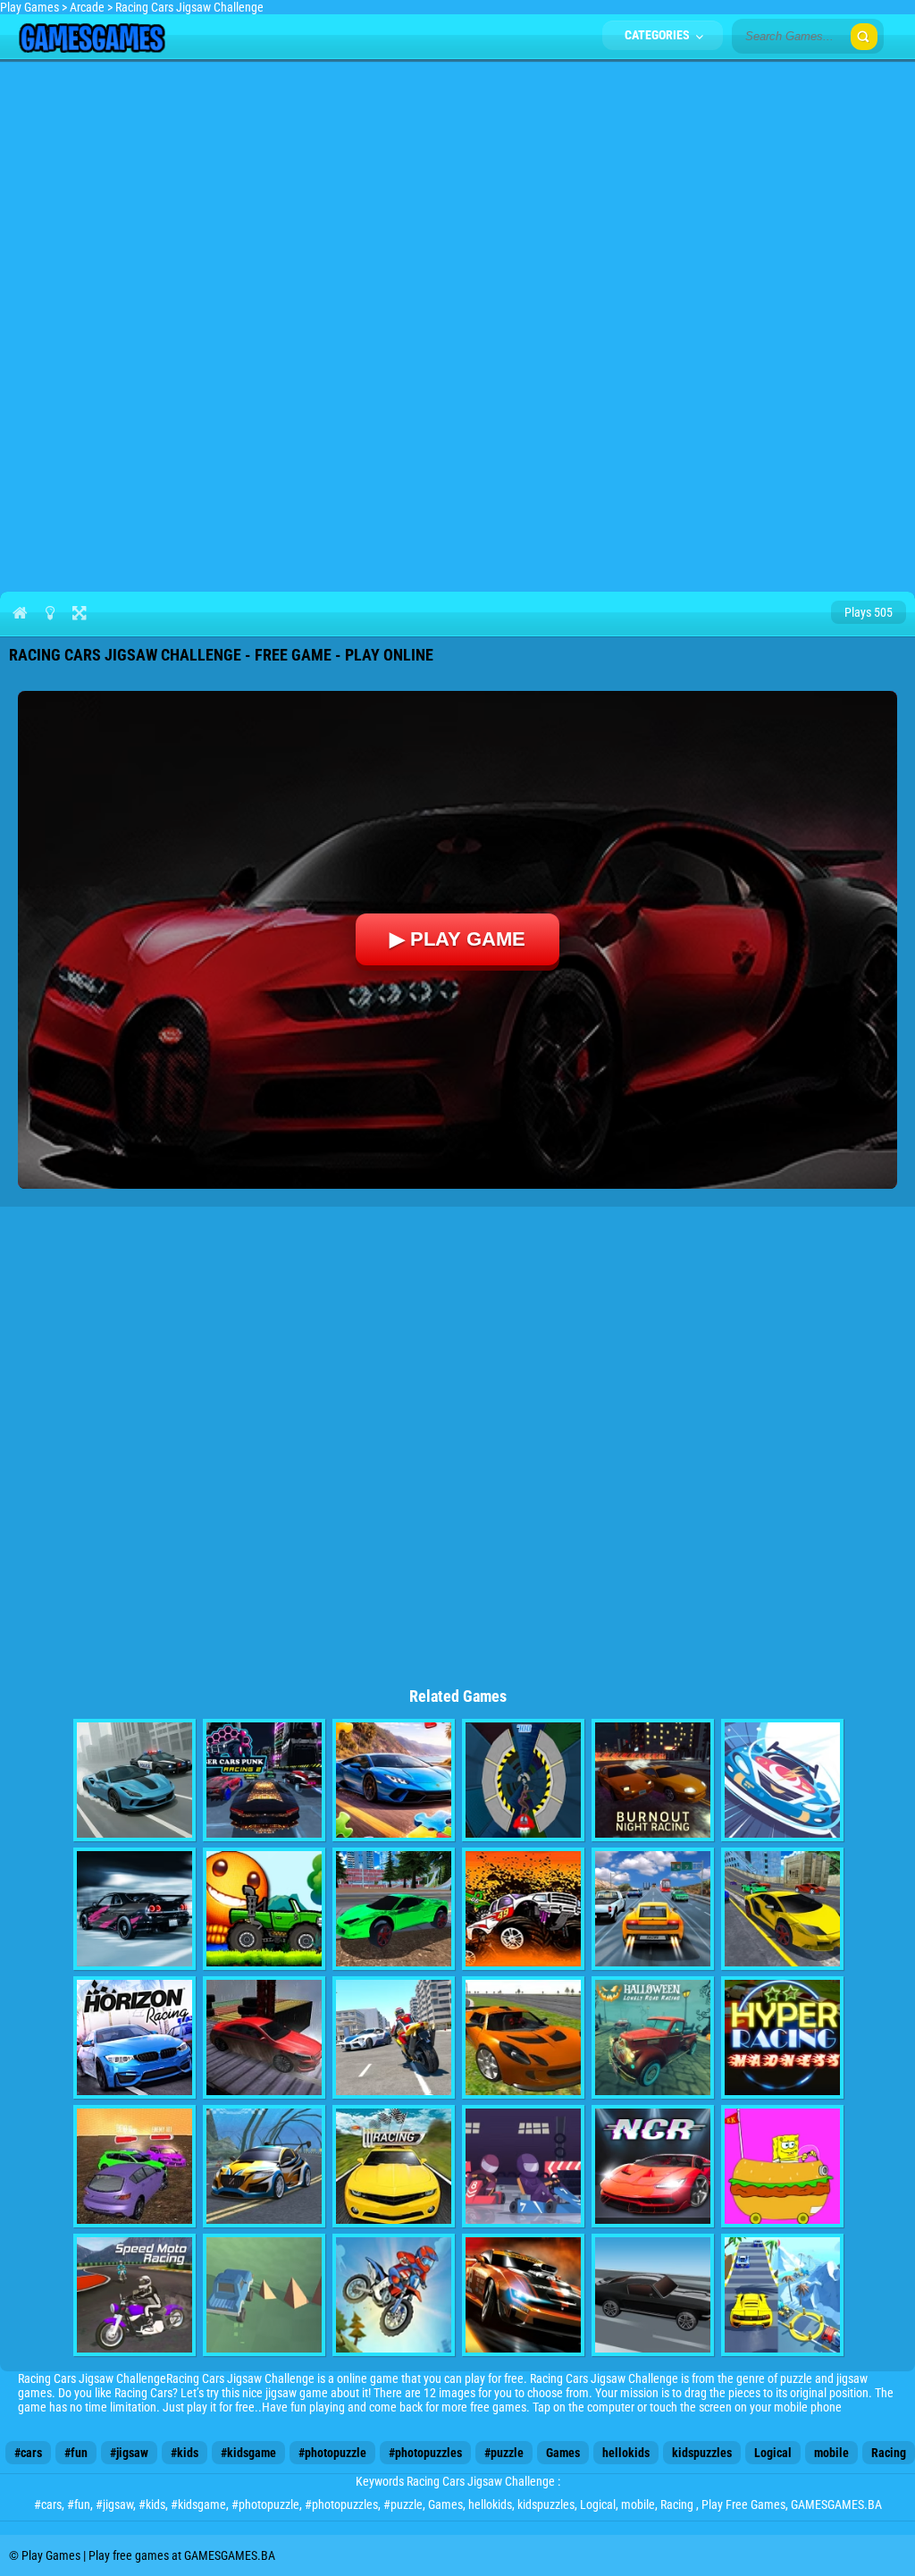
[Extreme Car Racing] (134, 1780)
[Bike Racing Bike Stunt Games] (394, 2037)
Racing (889, 2453)
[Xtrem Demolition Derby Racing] (134, 2166)
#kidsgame (248, 2453)
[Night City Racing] (653, 2166)
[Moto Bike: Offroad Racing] (394, 2295)
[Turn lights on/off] (50, 612)
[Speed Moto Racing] (134, 2295)
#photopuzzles (425, 2453)
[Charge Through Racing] (653, 2295)
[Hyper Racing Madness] (782, 2037)
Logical (773, 2453)
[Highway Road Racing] (653, 1909)
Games (563, 2453)
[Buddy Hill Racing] (264, 1909)
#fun (76, 2453)
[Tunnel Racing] (264, 2295)
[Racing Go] (134, 1909)
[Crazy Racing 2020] (782, 2295)
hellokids (626, 2453)
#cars (28, 2453)
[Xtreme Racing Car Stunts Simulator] (264, 2037)
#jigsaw (129, 2453)
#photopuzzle (332, 2453)
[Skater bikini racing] (523, 1780)
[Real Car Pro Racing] (782, 1909)
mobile (831, 2453)
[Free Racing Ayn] (394, 1909)
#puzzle (504, 2453)
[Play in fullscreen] (79, 612)
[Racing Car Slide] (523, 2295)
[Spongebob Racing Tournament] (782, 2166)
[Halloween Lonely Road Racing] (653, 2037)
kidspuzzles (702, 2453)
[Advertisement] (457, 193)
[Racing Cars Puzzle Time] (394, 1780)
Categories (659, 35)
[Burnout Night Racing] (653, 1780)
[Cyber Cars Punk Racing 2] (264, 1780)
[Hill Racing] (523, 1909)
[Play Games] (92, 48)
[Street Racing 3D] (394, 2166)
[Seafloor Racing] (264, 2166)
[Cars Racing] (523, 2037)
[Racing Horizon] (134, 2037)
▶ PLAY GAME (457, 939)
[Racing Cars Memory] (523, 2166)
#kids (185, 2453)
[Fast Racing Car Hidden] (782, 1780)
